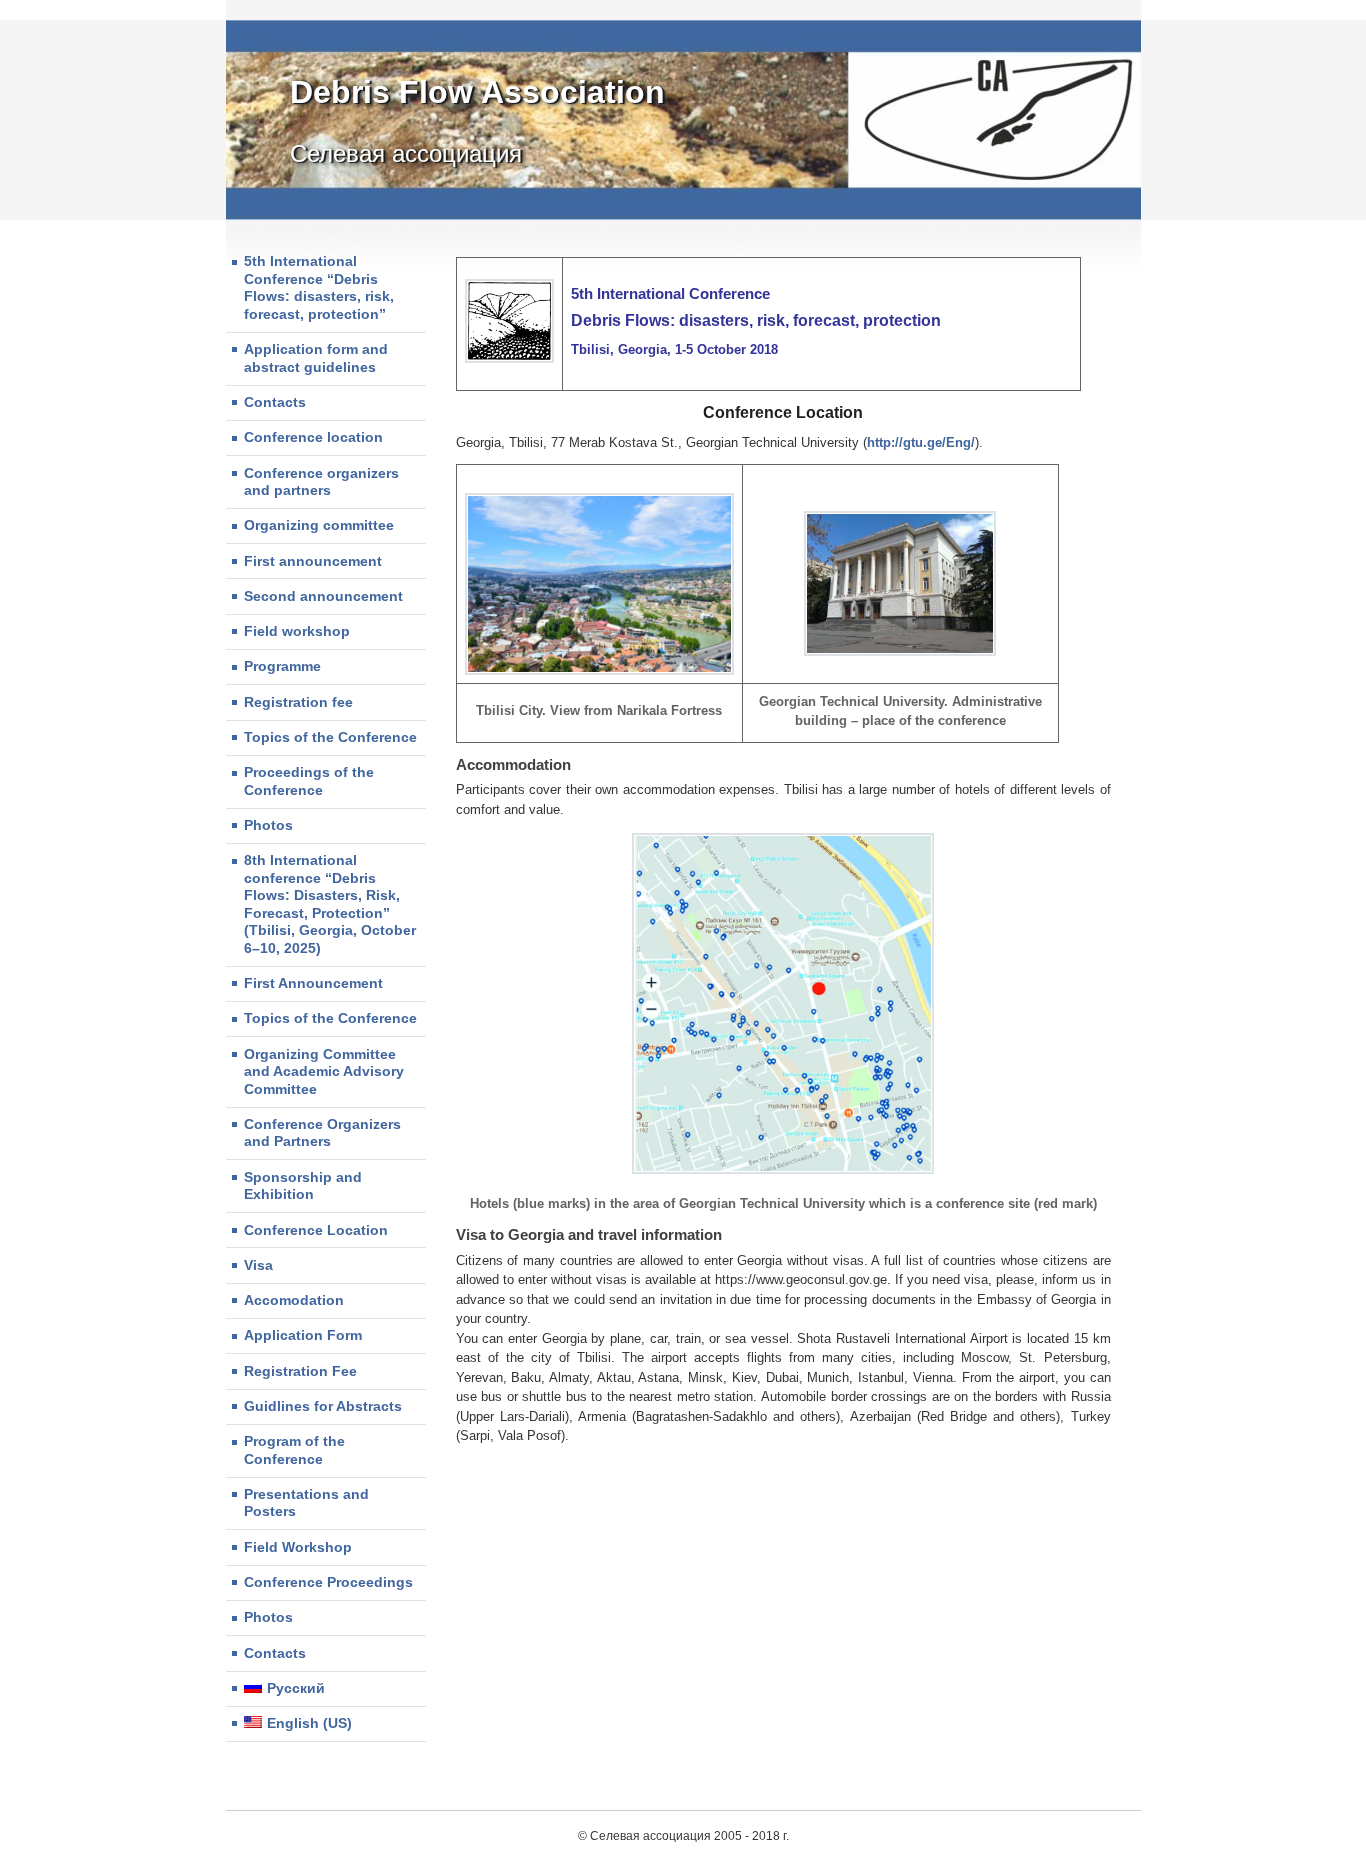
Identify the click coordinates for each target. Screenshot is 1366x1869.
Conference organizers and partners (321, 482)
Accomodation (294, 1300)
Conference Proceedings (328, 1582)
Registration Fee (300, 1371)
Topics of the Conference (330, 737)
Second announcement (323, 596)
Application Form (303, 1335)
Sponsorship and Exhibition (303, 1186)
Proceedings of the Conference (309, 781)
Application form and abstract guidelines (316, 358)
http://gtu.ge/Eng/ (921, 442)
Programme (282, 666)
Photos (268, 825)
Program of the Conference (294, 1450)
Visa (258, 1265)
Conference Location (316, 1230)
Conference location (313, 437)
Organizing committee (319, 525)
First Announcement (313, 983)
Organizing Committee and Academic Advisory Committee (324, 1071)
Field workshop (297, 631)
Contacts (275, 402)
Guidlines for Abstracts (323, 1406)
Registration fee (298, 702)
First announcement (313, 561)
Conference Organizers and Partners (322, 1133)
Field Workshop (298, 1547)
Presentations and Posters (306, 1503)
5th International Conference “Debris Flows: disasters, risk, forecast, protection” (319, 287)
